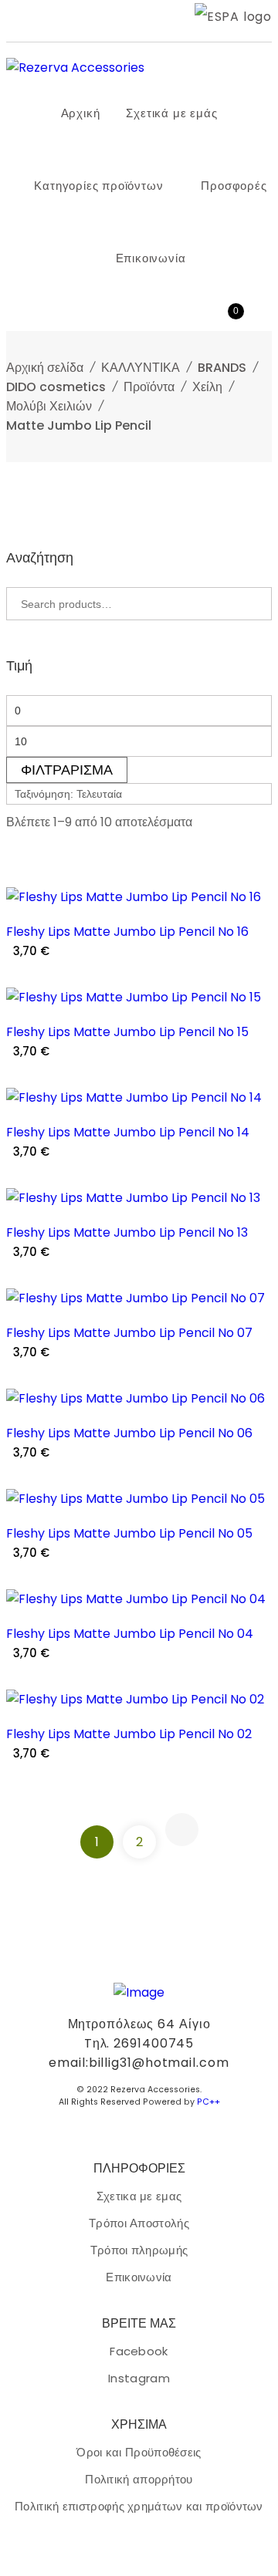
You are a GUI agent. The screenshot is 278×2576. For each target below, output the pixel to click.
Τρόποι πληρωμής (139, 2250)
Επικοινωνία (151, 258)
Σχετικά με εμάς (171, 113)
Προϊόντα (149, 387)
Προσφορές (234, 186)
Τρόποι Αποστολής (139, 2223)
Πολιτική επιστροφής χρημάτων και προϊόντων (139, 2506)
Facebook (139, 2351)
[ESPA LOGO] (233, 17)
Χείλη (207, 387)
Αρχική (81, 113)
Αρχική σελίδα (45, 368)
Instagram (139, 2378)
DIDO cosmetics (56, 387)
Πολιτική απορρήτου (139, 2479)
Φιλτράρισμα (67, 770)
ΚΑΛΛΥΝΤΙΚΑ (141, 368)
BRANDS (222, 368)
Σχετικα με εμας (139, 2196)
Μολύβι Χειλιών (49, 406)
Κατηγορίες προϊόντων (98, 186)
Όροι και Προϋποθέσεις (139, 2452)
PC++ (208, 2102)
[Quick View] (254, 905)
